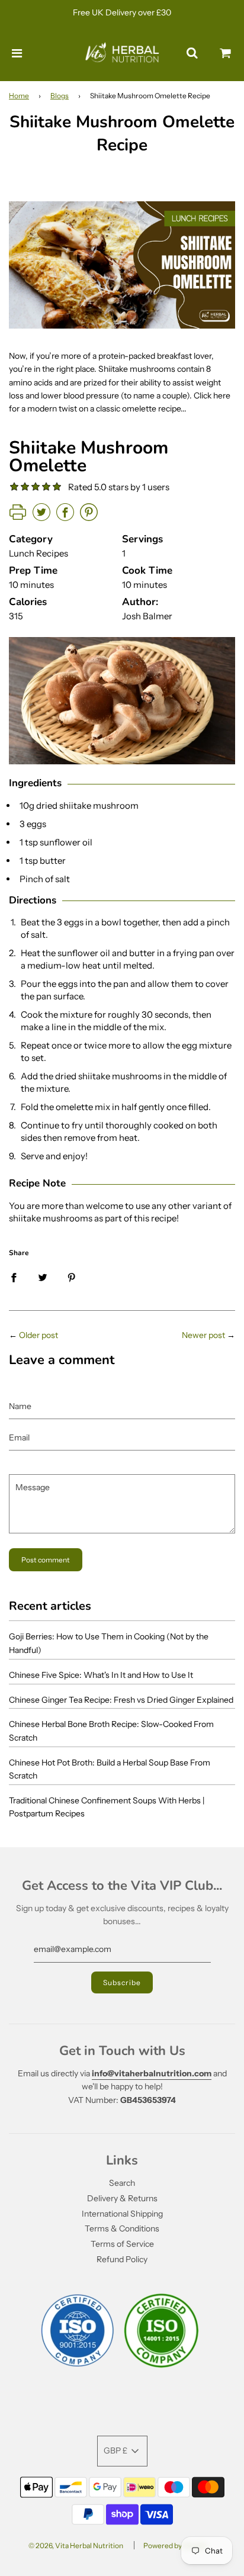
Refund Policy (122, 2259)
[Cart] (226, 53)
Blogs (60, 96)
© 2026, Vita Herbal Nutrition (76, 2546)
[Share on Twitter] (43, 1277)
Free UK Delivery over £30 (122, 12)
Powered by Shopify (175, 2546)
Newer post (203, 1335)
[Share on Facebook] (14, 1277)
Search (122, 2183)
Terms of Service (122, 2244)
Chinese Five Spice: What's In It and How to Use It (101, 1675)
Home (19, 96)
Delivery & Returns (122, 2198)
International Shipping (122, 2214)
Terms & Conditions (122, 2228)
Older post (38, 1335)
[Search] (192, 53)
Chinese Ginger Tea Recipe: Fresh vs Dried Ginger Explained (121, 1700)
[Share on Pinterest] (72, 1277)
